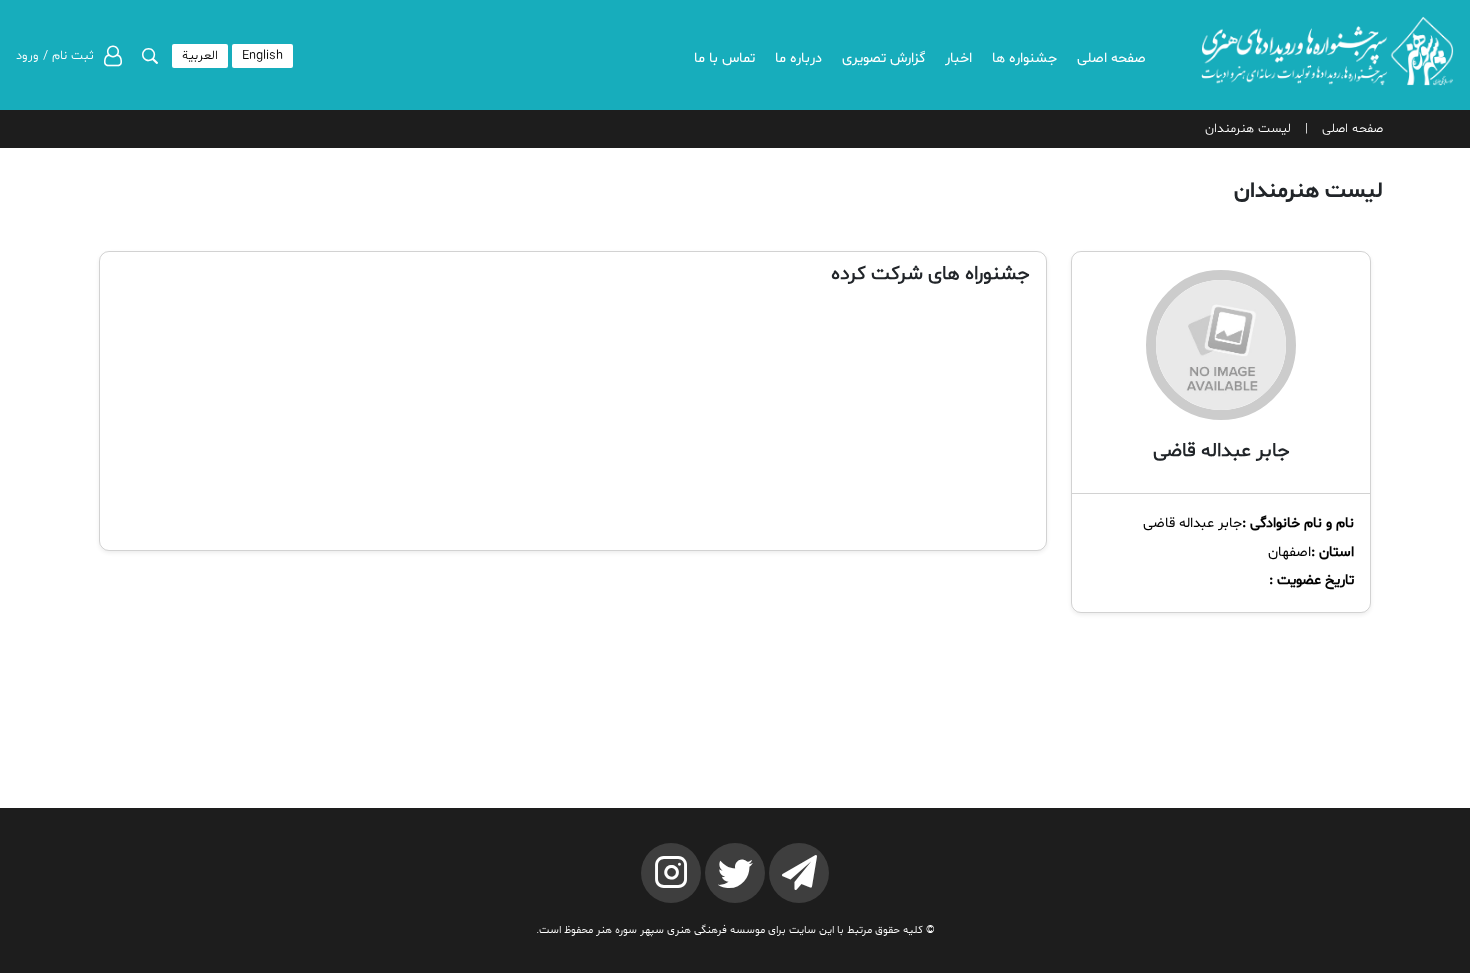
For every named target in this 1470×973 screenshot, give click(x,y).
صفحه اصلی (1111, 58)
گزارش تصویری (883, 58)
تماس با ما (724, 58)
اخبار (958, 58)
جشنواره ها (1024, 58)
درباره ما (798, 58)
